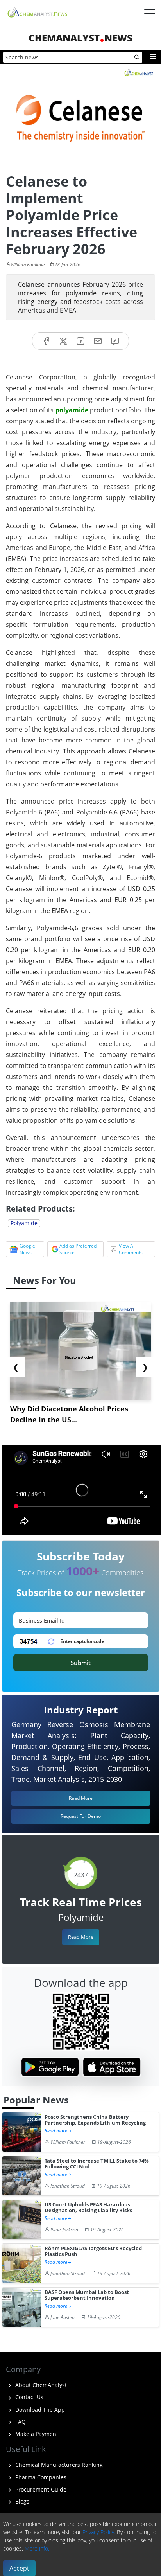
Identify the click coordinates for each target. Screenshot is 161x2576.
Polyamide (24, 1223)
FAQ (20, 2422)
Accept (19, 2568)
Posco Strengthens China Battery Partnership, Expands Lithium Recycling (95, 2120)
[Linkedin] (80, 341)
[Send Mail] (98, 341)
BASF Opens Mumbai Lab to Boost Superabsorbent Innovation (87, 2295)
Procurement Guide (40, 2489)
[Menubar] (150, 14)
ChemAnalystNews (80, 38)
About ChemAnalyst (40, 2385)
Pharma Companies (40, 2477)
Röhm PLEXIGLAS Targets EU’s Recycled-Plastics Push (94, 2252)
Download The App (39, 2410)
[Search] (137, 58)
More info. (37, 2548)
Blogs (21, 2501)
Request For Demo (81, 1816)
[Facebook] (46, 341)
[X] (63, 341)
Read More (81, 1937)
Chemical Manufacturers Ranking (58, 2465)
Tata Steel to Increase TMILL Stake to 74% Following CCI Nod (97, 2164)
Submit (81, 1663)
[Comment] (115, 341)
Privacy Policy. (99, 2532)
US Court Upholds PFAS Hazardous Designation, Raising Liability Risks (88, 2208)
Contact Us (29, 2397)
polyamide (72, 410)
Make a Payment (36, 2434)
